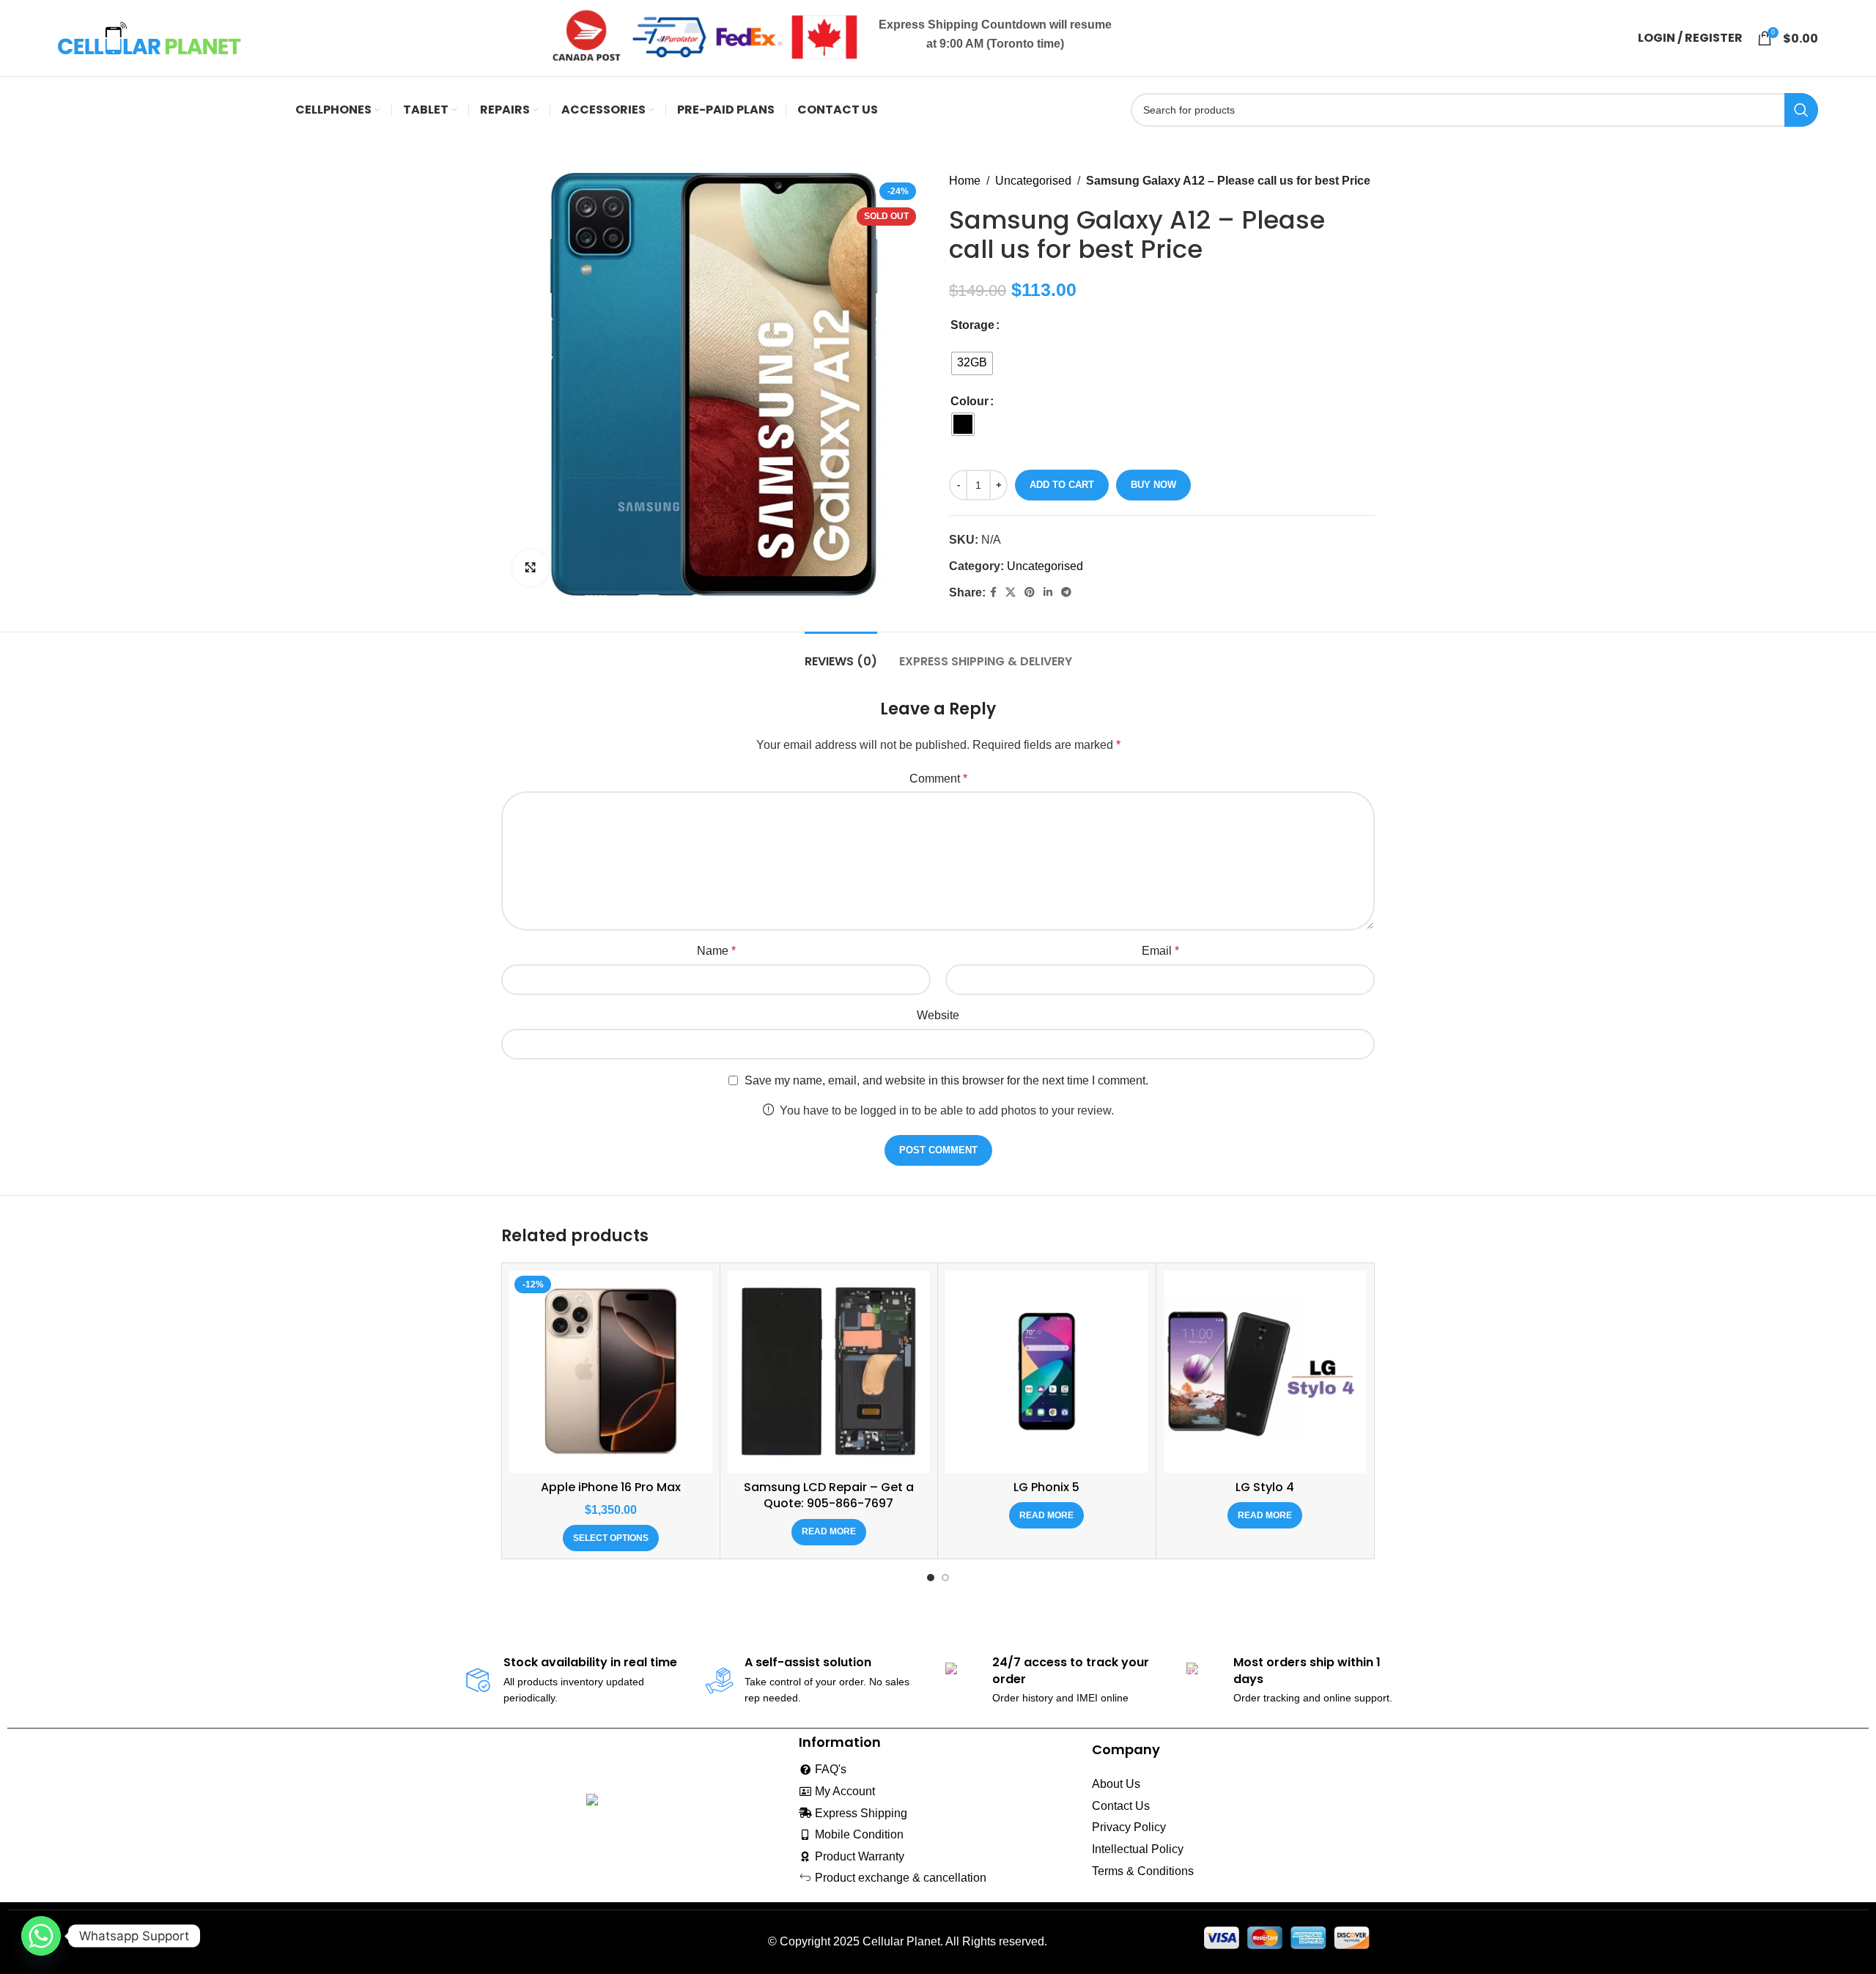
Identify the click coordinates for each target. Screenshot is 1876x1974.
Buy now (1153, 485)
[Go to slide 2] (945, 1578)
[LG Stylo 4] (1265, 1372)
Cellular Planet (901, 1941)
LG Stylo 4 (1265, 1487)
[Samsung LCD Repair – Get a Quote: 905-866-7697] (829, 1372)
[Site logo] (149, 37)
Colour (970, 401)
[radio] (972, 363)
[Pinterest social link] (1030, 592)
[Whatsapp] (41, 1936)
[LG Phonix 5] (1047, 1372)
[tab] (841, 654)
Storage (972, 325)
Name (716, 951)
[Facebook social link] (993, 592)
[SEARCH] (1801, 110)
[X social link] (1011, 592)
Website (938, 1015)
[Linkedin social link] (1048, 592)
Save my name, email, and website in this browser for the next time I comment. (946, 1080)
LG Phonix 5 (1046, 1487)
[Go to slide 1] (931, 1578)
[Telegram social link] (1066, 592)
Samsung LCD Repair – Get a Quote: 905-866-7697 (829, 1495)
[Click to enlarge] (531, 568)
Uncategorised (1033, 181)
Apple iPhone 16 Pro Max (611, 1487)
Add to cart (1062, 485)
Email (1160, 951)
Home (965, 181)
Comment (938, 779)
